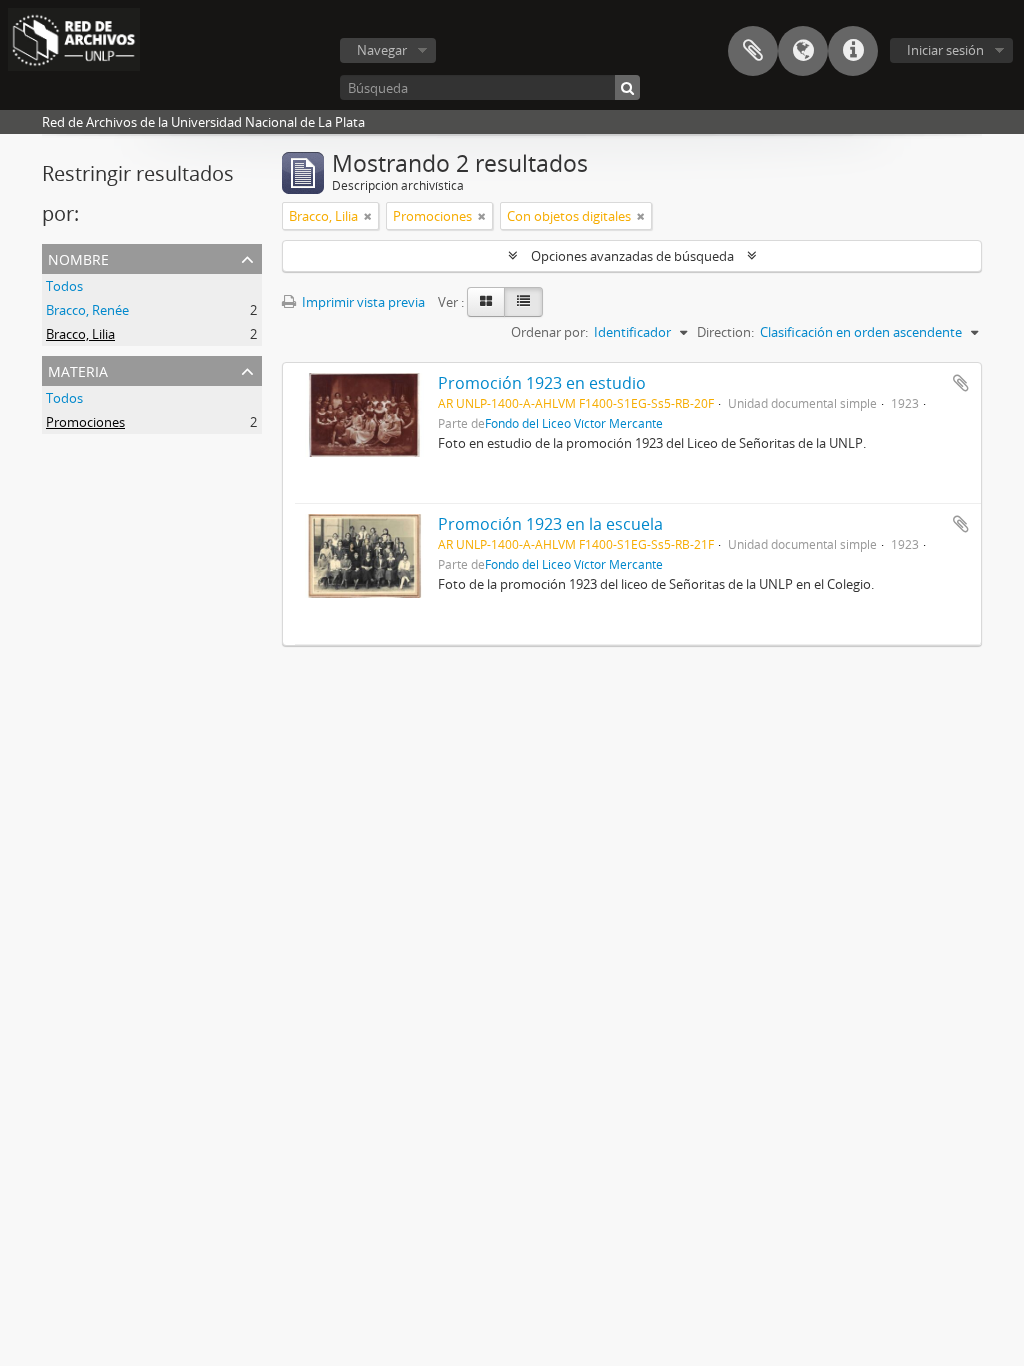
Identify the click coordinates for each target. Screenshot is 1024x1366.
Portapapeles (753, 51)
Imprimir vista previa (362, 302)
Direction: (725, 332)
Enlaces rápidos (853, 51)
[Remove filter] (368, 216)
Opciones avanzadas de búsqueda (632, 256)
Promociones (85, 422)
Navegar (382, 50)
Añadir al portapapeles (961, 383)
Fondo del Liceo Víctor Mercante (574, 423)
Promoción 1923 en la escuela (550, 524)
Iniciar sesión (945, 50)
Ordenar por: (549, 332)
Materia (78, 369)
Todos (64, 286)
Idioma (803, 51)
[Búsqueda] (627, 87)
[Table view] (523, 302)
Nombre (78, 257)
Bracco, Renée (87, 310)
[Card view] (486, 302)
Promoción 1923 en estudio (542, 383)
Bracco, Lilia (80, 334)
